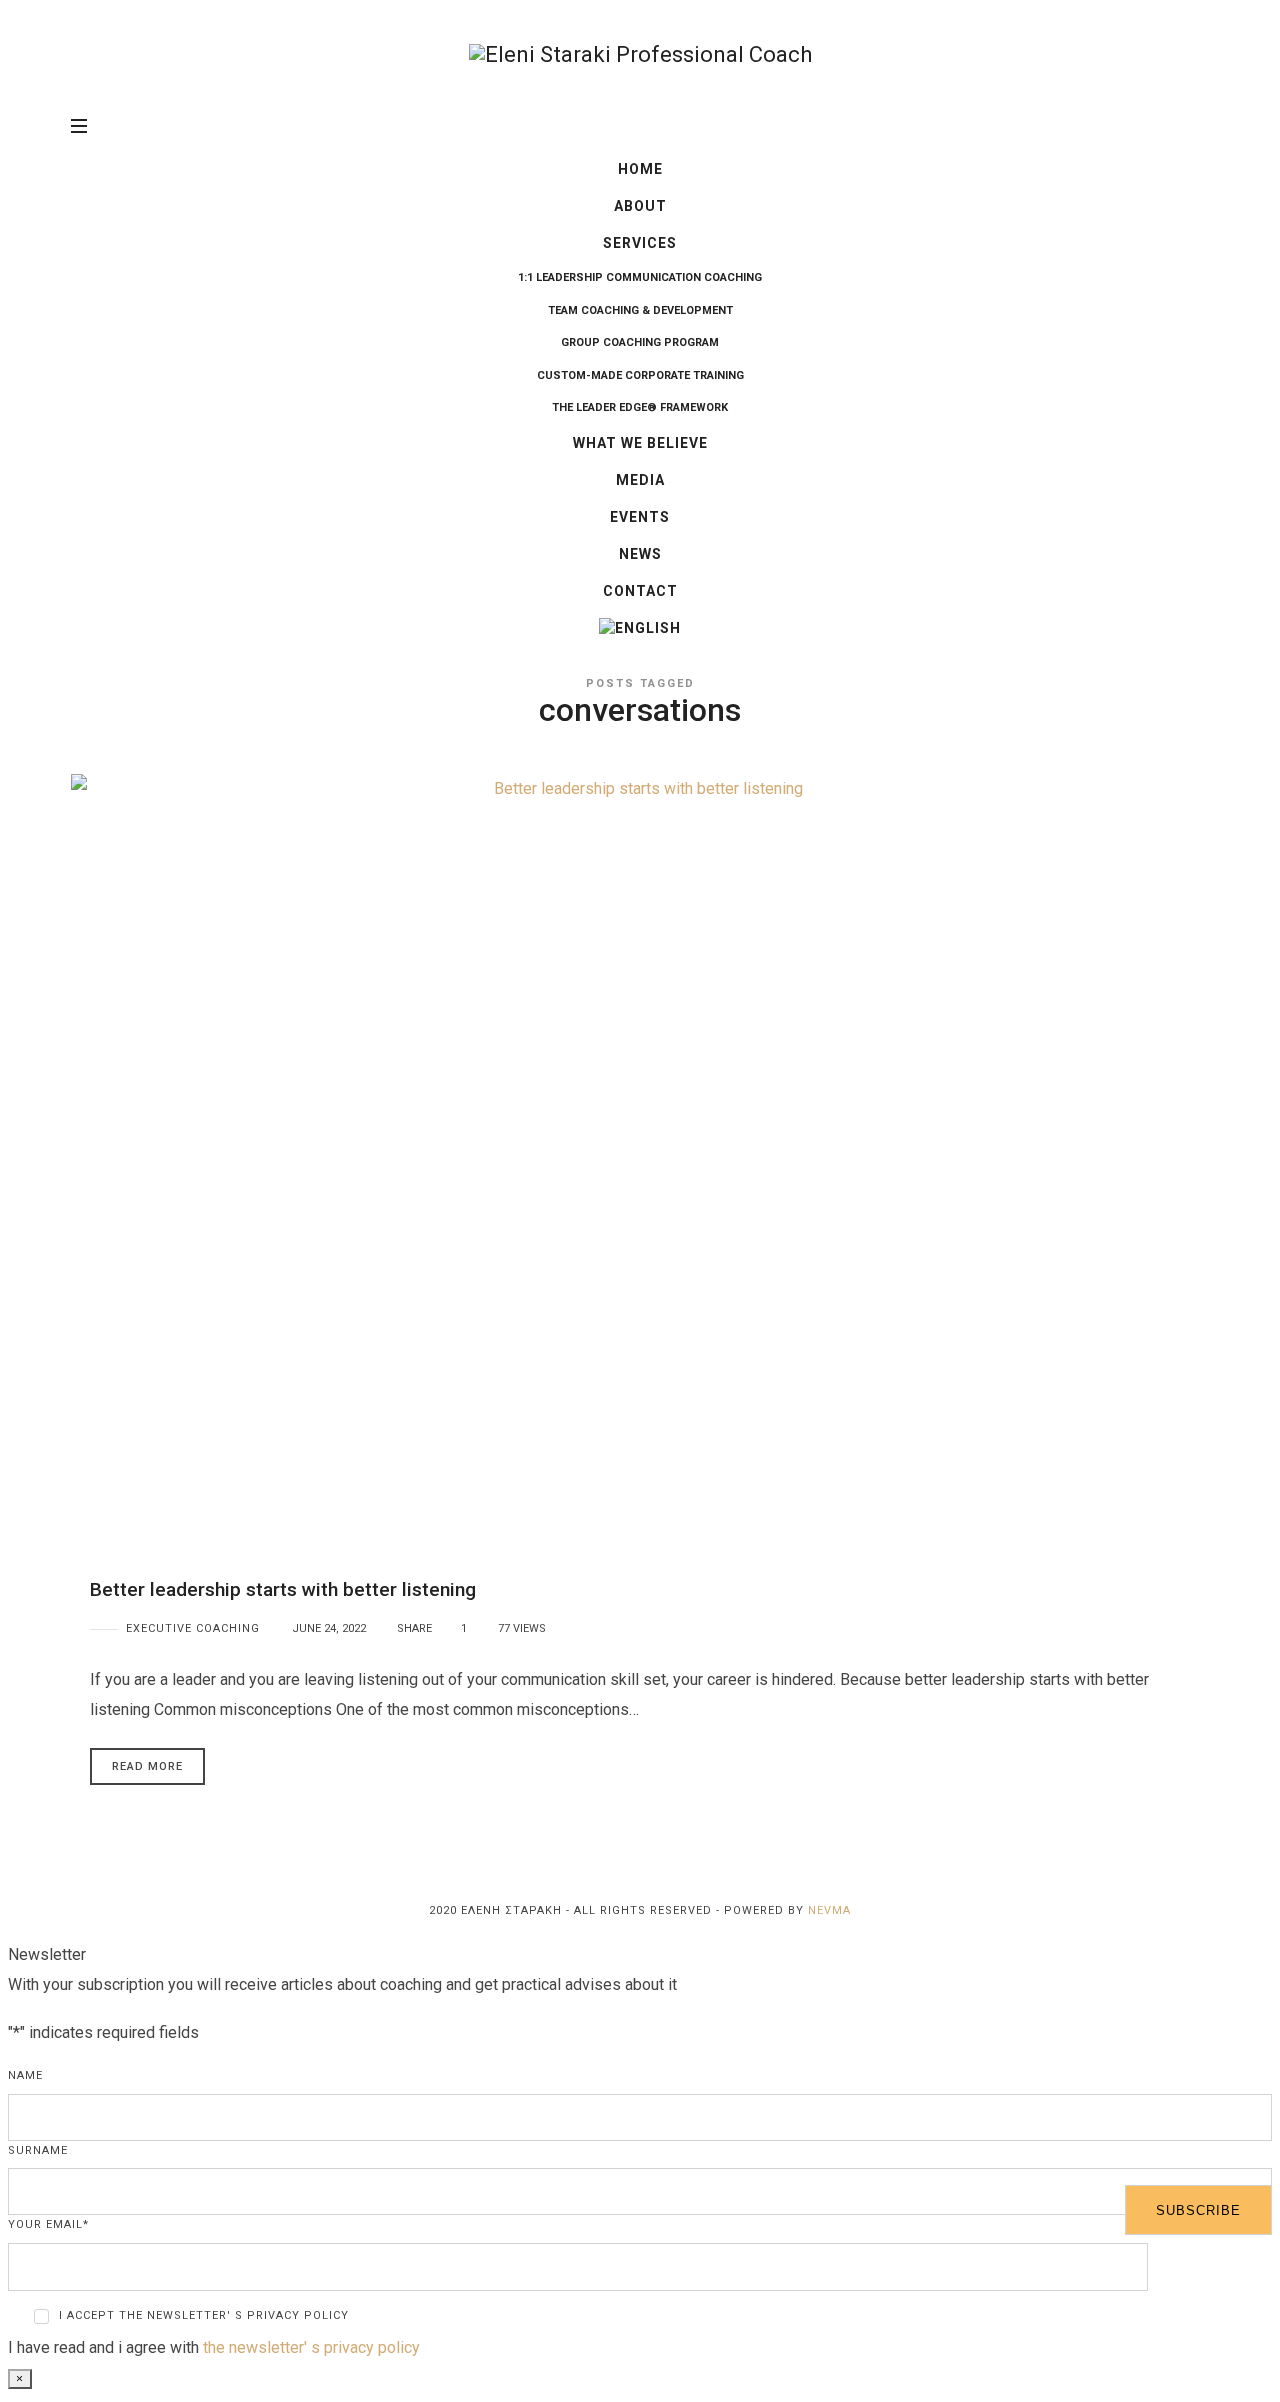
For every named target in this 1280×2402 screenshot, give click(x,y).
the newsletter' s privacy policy (311, 2347)
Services (640, 243)
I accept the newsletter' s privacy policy (204, 2315)
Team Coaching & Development (640, 310)
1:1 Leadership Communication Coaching (640, 277)
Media (640, 480)
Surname (38, 2150)
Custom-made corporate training (640, 375)
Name (25, 2075)
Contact (640, 591)
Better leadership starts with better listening (283, 1589)
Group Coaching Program (640, 342)
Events (640, 517)
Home (640, 169)
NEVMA (829, 1910)
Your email (48, 2224)
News (640, 554)
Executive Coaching (193, 1628)
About (640, 206)
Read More (147, 1766)
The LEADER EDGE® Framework (640, 407)
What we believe (640, 443)
